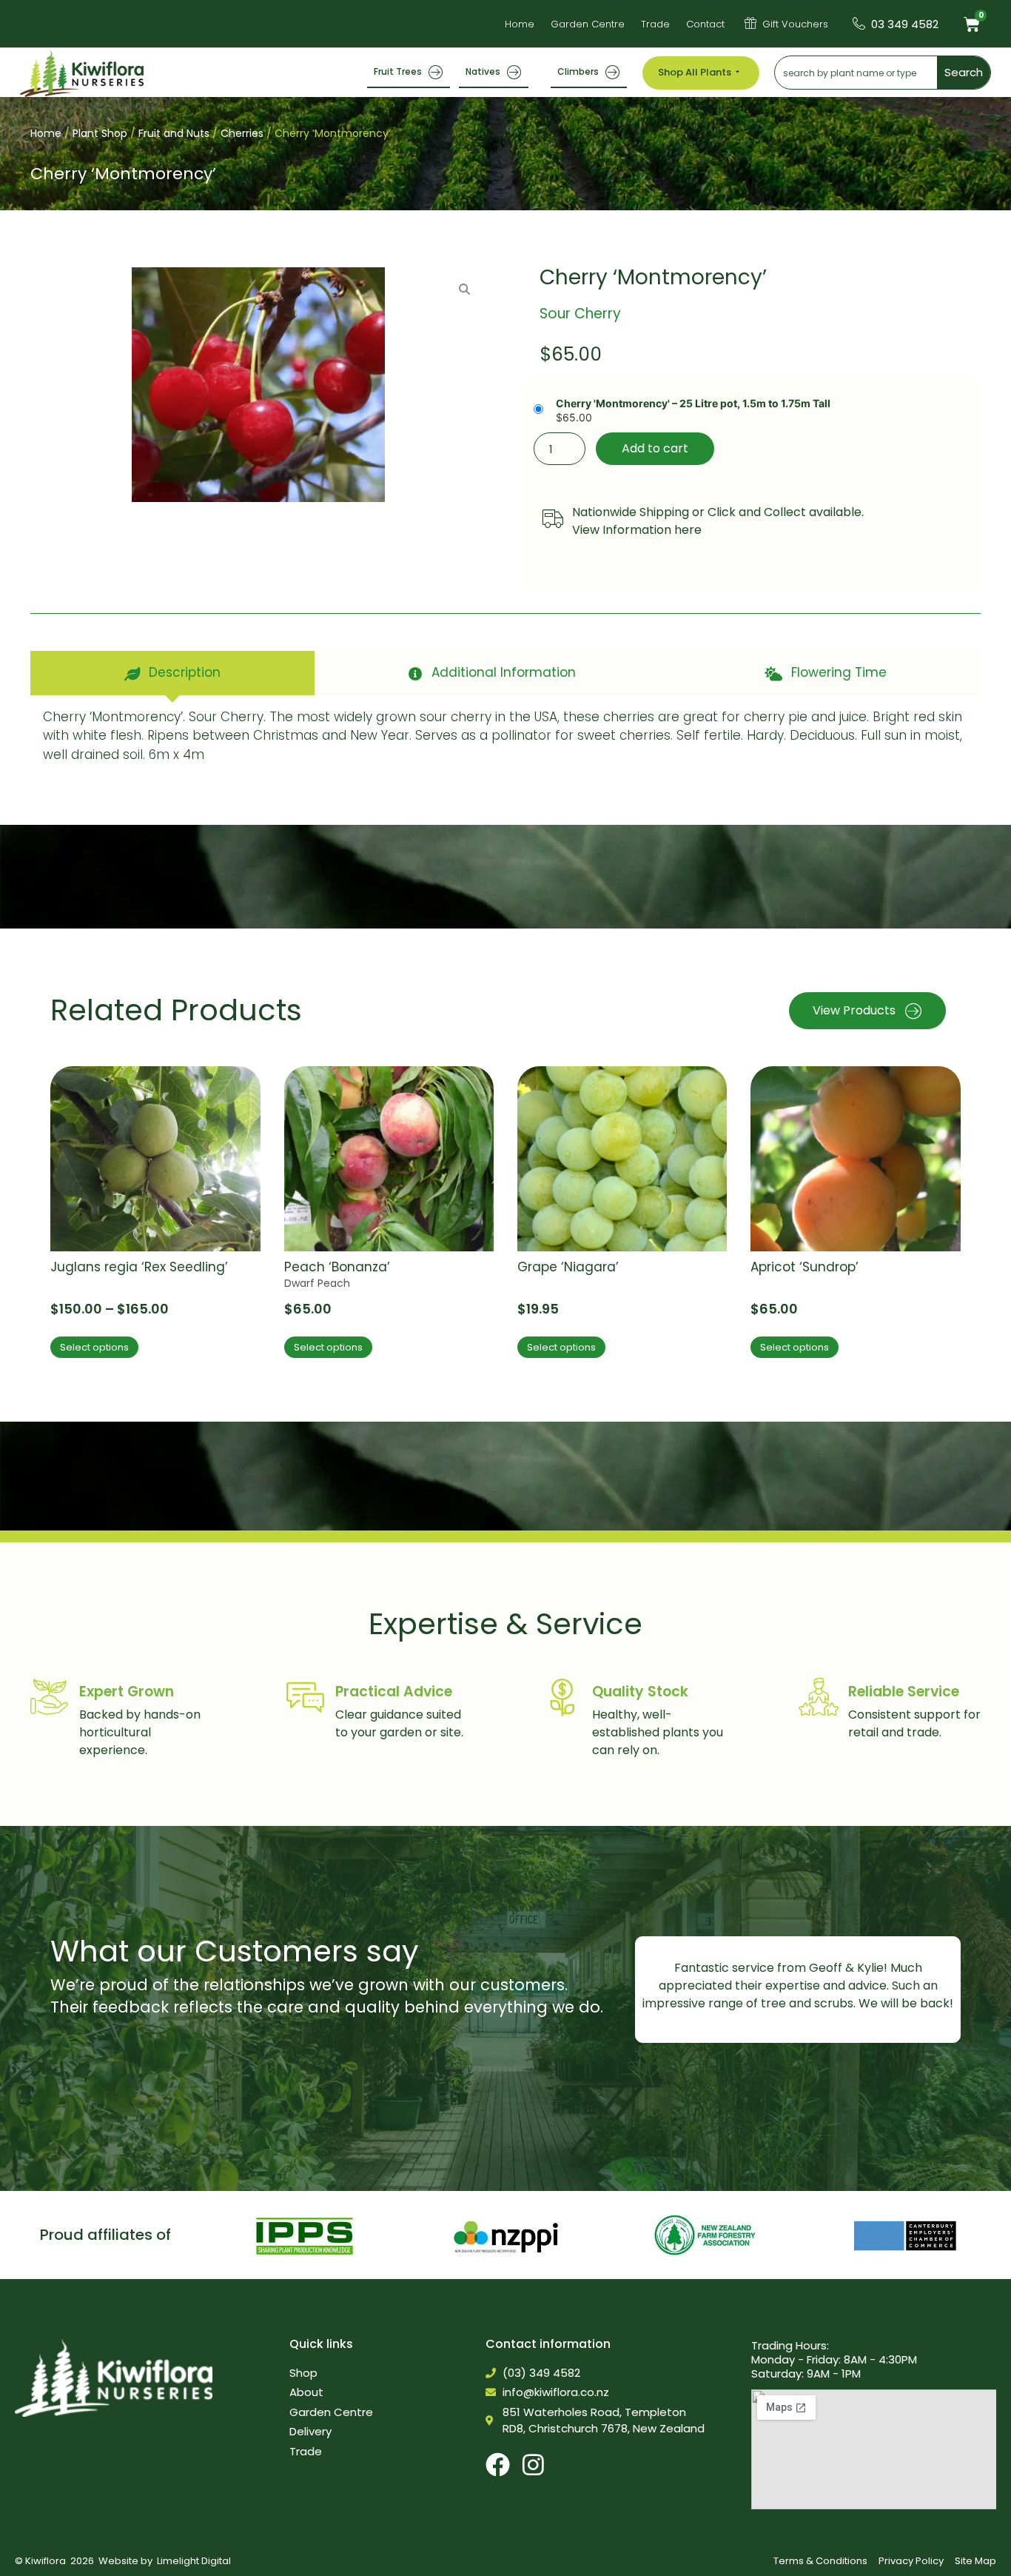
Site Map (975, 2561)
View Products (854, 1010)
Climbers (578, 71)
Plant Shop (100, 133)
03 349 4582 (905, 24)
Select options (94, 1347)
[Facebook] (498, 2465)
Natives (483, 71)
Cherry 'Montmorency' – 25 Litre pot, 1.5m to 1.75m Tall (693, 404)
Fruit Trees (398, 71)
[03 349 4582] (859, 23)
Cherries (242, 133)
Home (46, 133)
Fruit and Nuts (174, 133)
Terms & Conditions (820, 2561)
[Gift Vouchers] (750, 23)
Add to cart (655, 448)
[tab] (172, 673)
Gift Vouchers (795, 24)
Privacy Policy (911, 2561)
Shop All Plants (695, 72)
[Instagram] (533, 2465)
